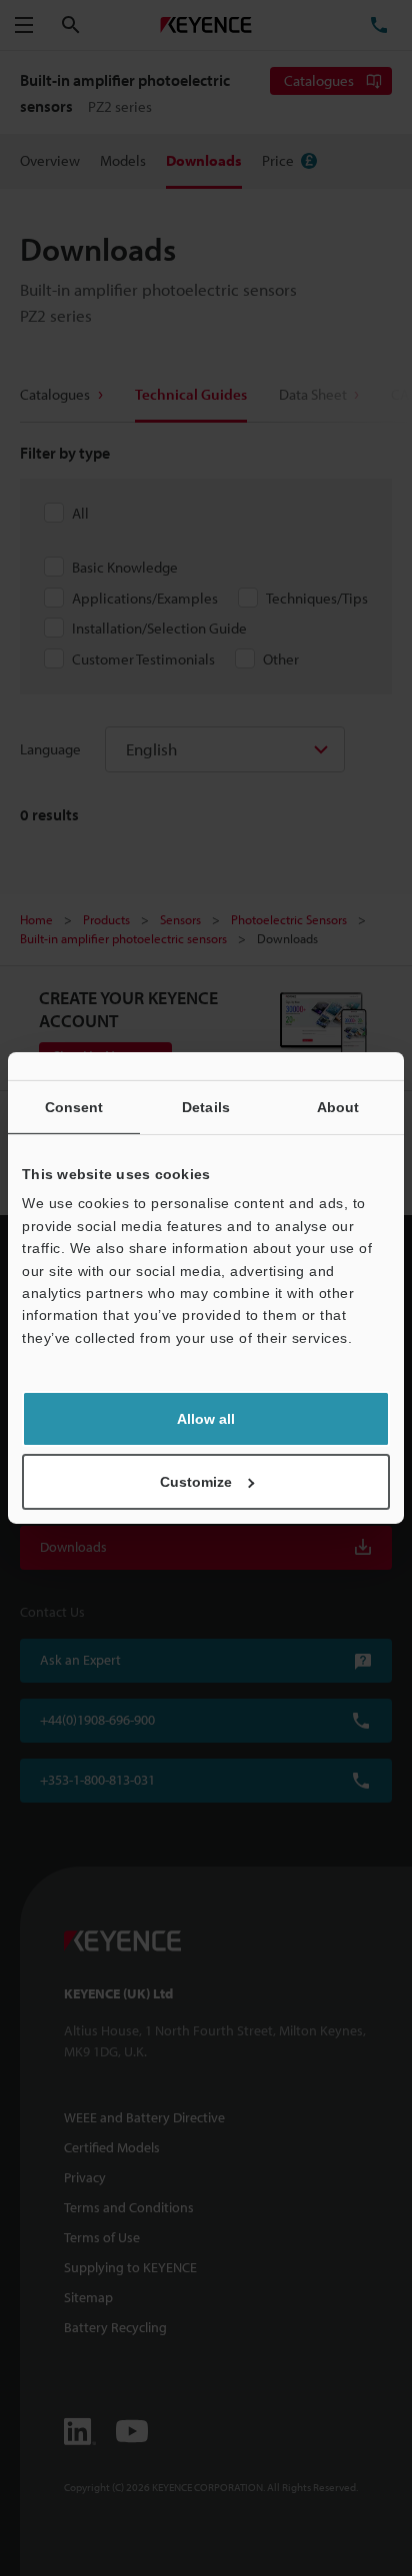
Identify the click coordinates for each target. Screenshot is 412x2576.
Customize (196, 1482)
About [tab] (338, 1107)
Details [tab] (206, 1107)
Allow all (206, 1419)
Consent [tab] (74, 1107)
